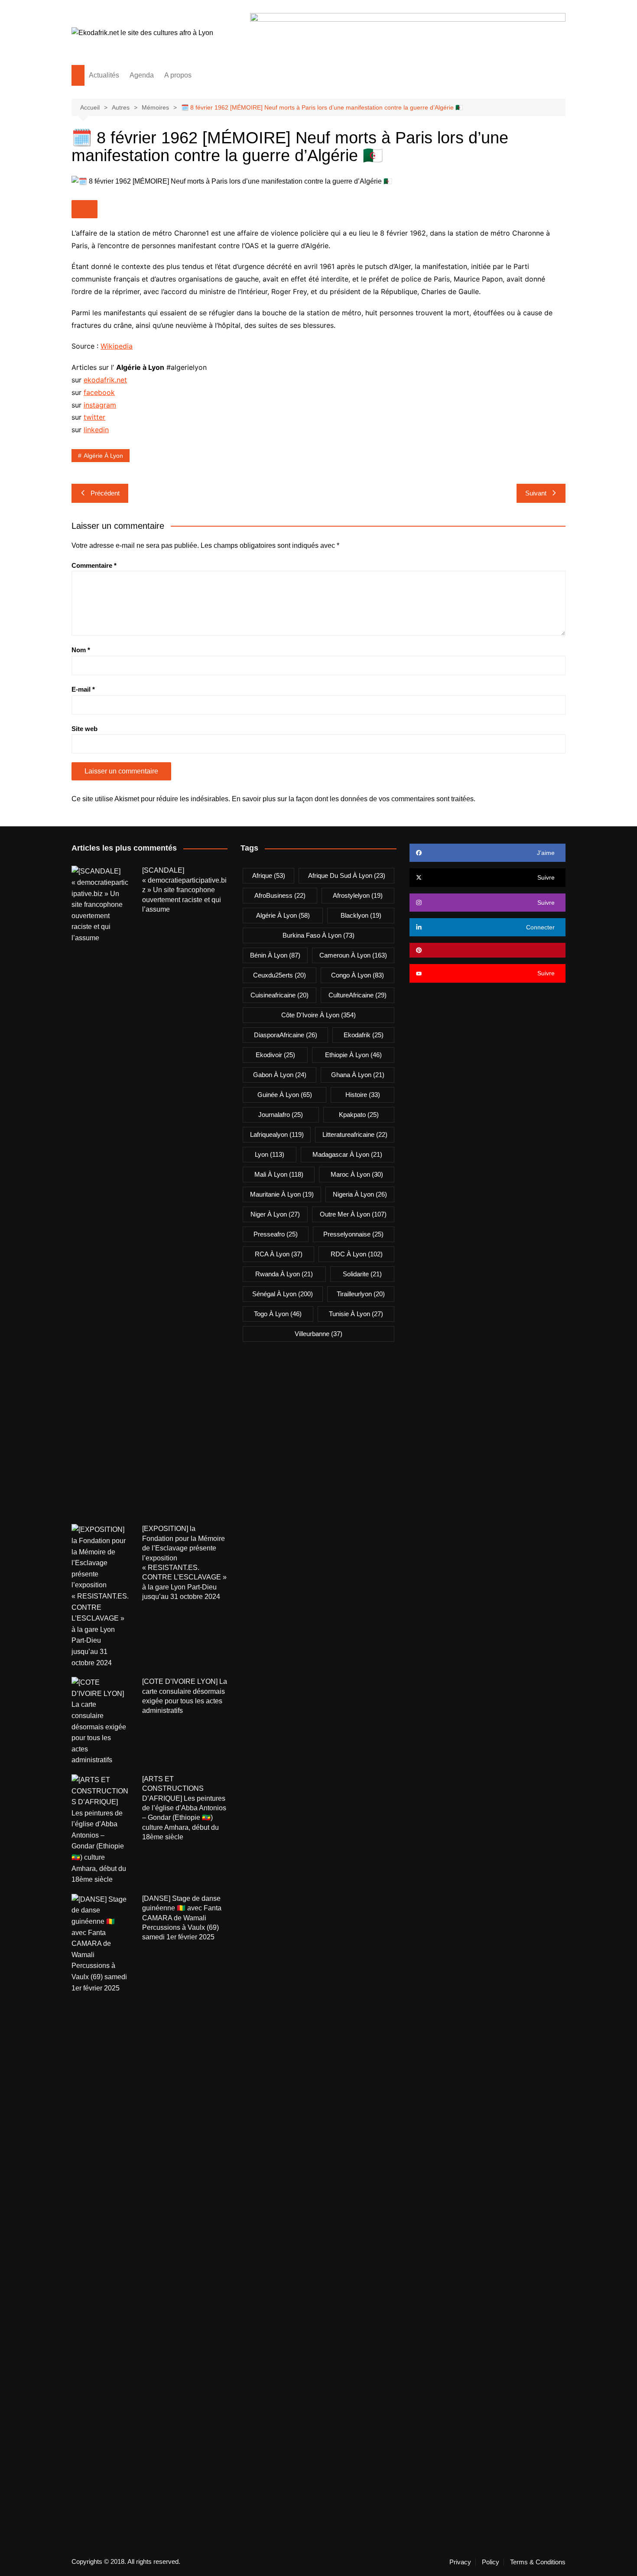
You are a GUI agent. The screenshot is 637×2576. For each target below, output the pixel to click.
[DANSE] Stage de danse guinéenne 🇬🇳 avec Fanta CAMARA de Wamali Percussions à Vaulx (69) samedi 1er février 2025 (182, 1918)
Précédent (105, 493)
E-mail (83, 689)
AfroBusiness (280, 895)
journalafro (281, 1115)
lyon (270, 1154)
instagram (100, 405)
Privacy (460, 2562)
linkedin (96, 430)
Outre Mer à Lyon (353, 1214)
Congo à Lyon (357, 975)
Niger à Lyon (275, 1214)
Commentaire (94, 565)
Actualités (104, 75)
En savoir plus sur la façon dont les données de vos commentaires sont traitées (353, 799)
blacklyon (361, 915)
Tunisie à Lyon (356, 1314)
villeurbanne (318, 1334)
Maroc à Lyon (357, 1174)
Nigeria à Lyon (360, 1194)
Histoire (363, 1095)
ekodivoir (275, 1055)
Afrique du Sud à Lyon (347, 875)
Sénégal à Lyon (283, 1294)
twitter (94, 417)
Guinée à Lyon (285, 1095)
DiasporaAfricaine (286, 1035)
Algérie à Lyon (103, 456)
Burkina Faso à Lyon (318, 935)
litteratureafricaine (355, 1134)
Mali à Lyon (279, 1174)
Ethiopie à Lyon (353, 1055)
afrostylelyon (358, 895)
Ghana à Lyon (358, 1075)
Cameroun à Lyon (353, 955)
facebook (99, 392)
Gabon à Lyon (280, 1075)
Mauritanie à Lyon (282, 1194)
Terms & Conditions (538, 2562)
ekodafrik (364, 1035)
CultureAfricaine (357, 995)
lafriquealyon (277, 1134)
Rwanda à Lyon (284, 1274)
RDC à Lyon (357, 1254)
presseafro (276, 1234)
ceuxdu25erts (279, 975)
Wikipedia (117, 346)
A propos (178, 75)
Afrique (269, 875)
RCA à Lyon (279, 1254)
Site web (84, 729)
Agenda (142, 75)
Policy (491, 2562)
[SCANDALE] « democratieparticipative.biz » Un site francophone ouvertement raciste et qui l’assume (184, 890)
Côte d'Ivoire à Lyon (318, 1015)
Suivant (536, 493)
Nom (81, 650)
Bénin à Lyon (275, 955)
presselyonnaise (353, 1234)
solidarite (362, 1274)
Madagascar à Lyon (347, 1154)
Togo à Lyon (278, 1314)
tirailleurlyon (361, 1294)
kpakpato (359, 1115)
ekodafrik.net (105, 380)
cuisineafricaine (279, 995)
